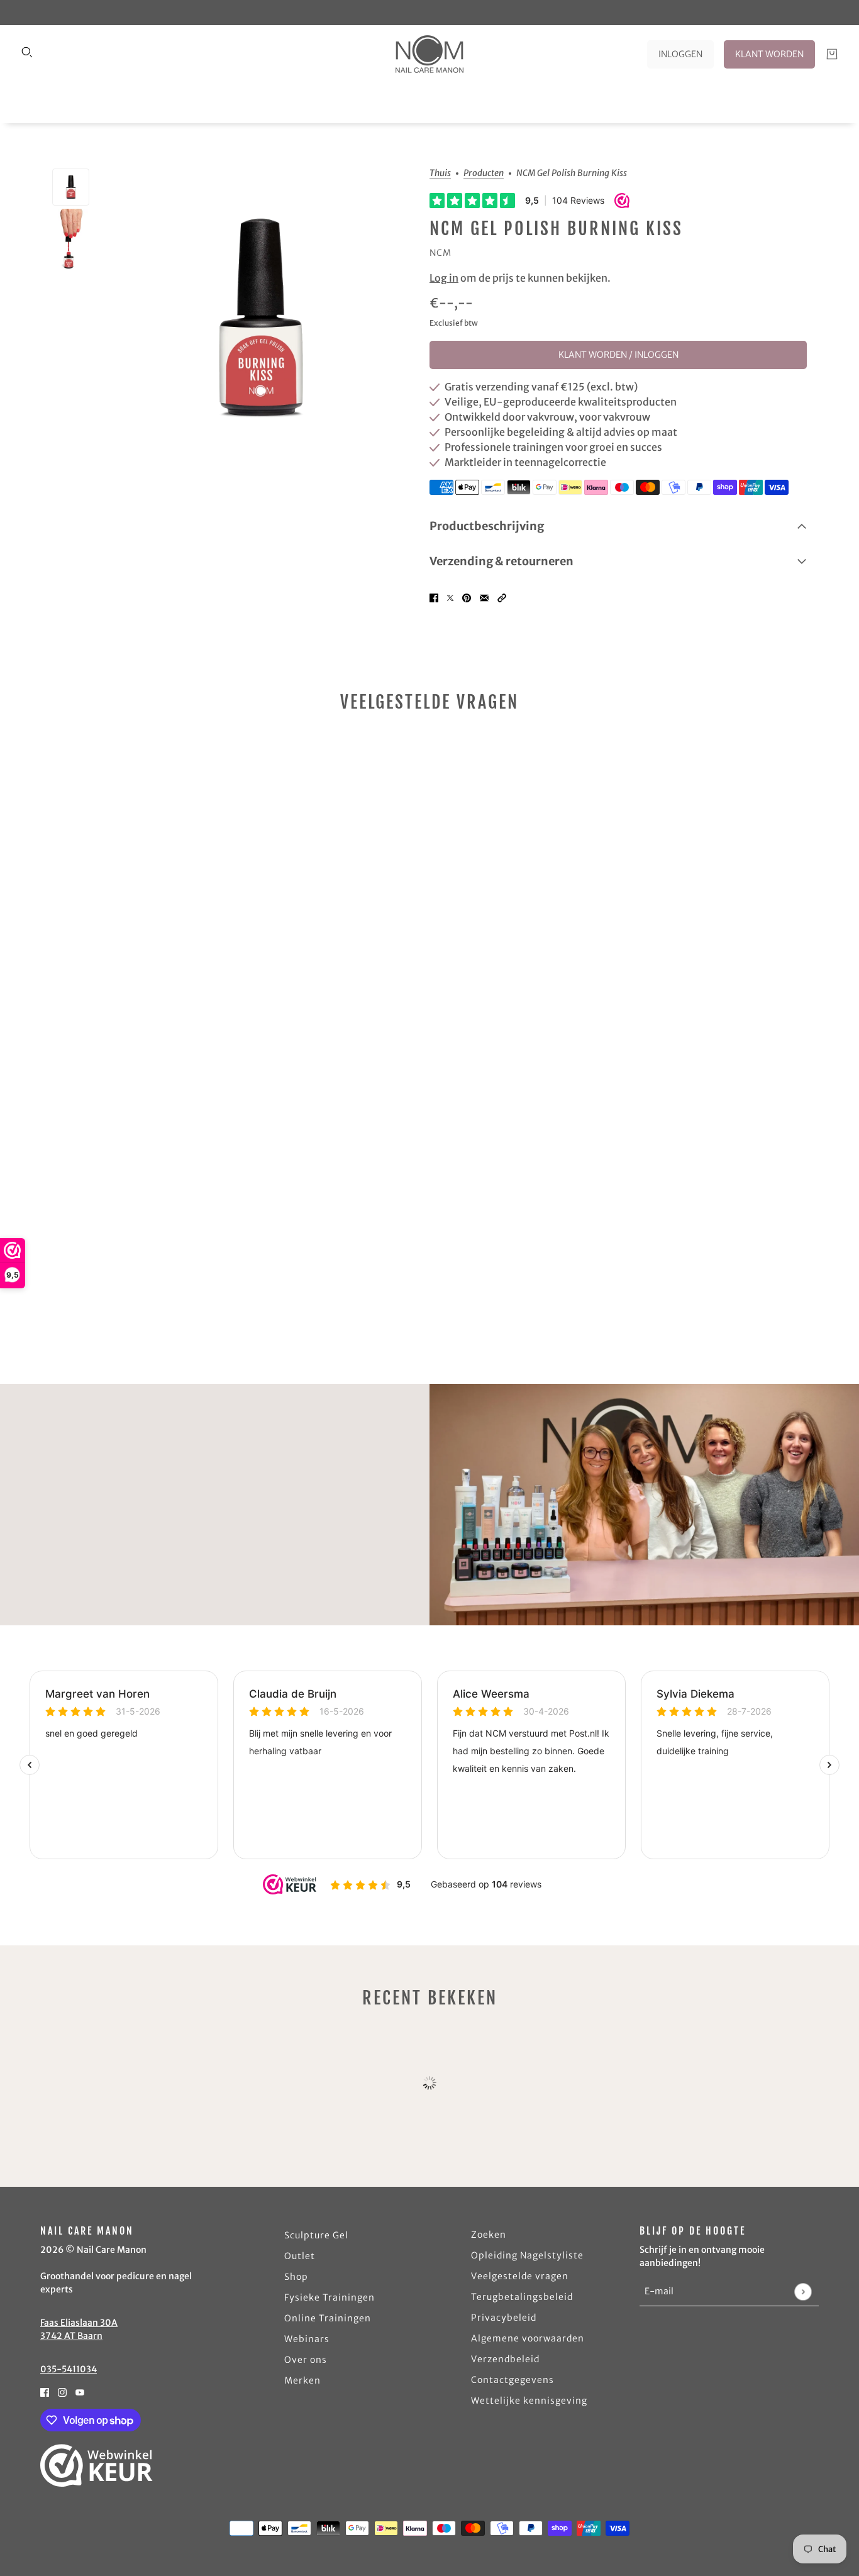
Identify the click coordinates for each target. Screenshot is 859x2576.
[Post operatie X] (450, 597)
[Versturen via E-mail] (484, 597)
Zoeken (489, 2235)
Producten (484, 174)
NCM (441, 253)
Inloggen (680, 54)
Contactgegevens (513, 2380)
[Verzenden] (803, 2291)
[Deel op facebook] (434, 597)
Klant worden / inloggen (618, 355)
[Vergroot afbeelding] (259, 318)
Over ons (306, 2360)
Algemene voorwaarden (528, 2338)
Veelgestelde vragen (520, 2276)
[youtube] (80, 2391)
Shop (296, 2277)
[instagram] (62, 2391)
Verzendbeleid (505, 2359)
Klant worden (769, 54)
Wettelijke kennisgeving (529, 2401)
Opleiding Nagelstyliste (527, 2255)
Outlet (300, 2256)
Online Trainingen (328, 2318)
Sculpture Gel (316, 2235)
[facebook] (45, 2391)
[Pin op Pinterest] (467, 597)
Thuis (440, 174)
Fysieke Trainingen (330, 2297)
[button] (502, 597)
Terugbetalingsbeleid (522, 2297)
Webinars (307, 2339)
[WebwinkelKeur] (97, 2465)
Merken (302, 2380)
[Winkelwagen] (832, 54)
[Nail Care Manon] (429, 54)
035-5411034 (69, 2369)
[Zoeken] (27, 52)
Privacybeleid (504, 2318)
